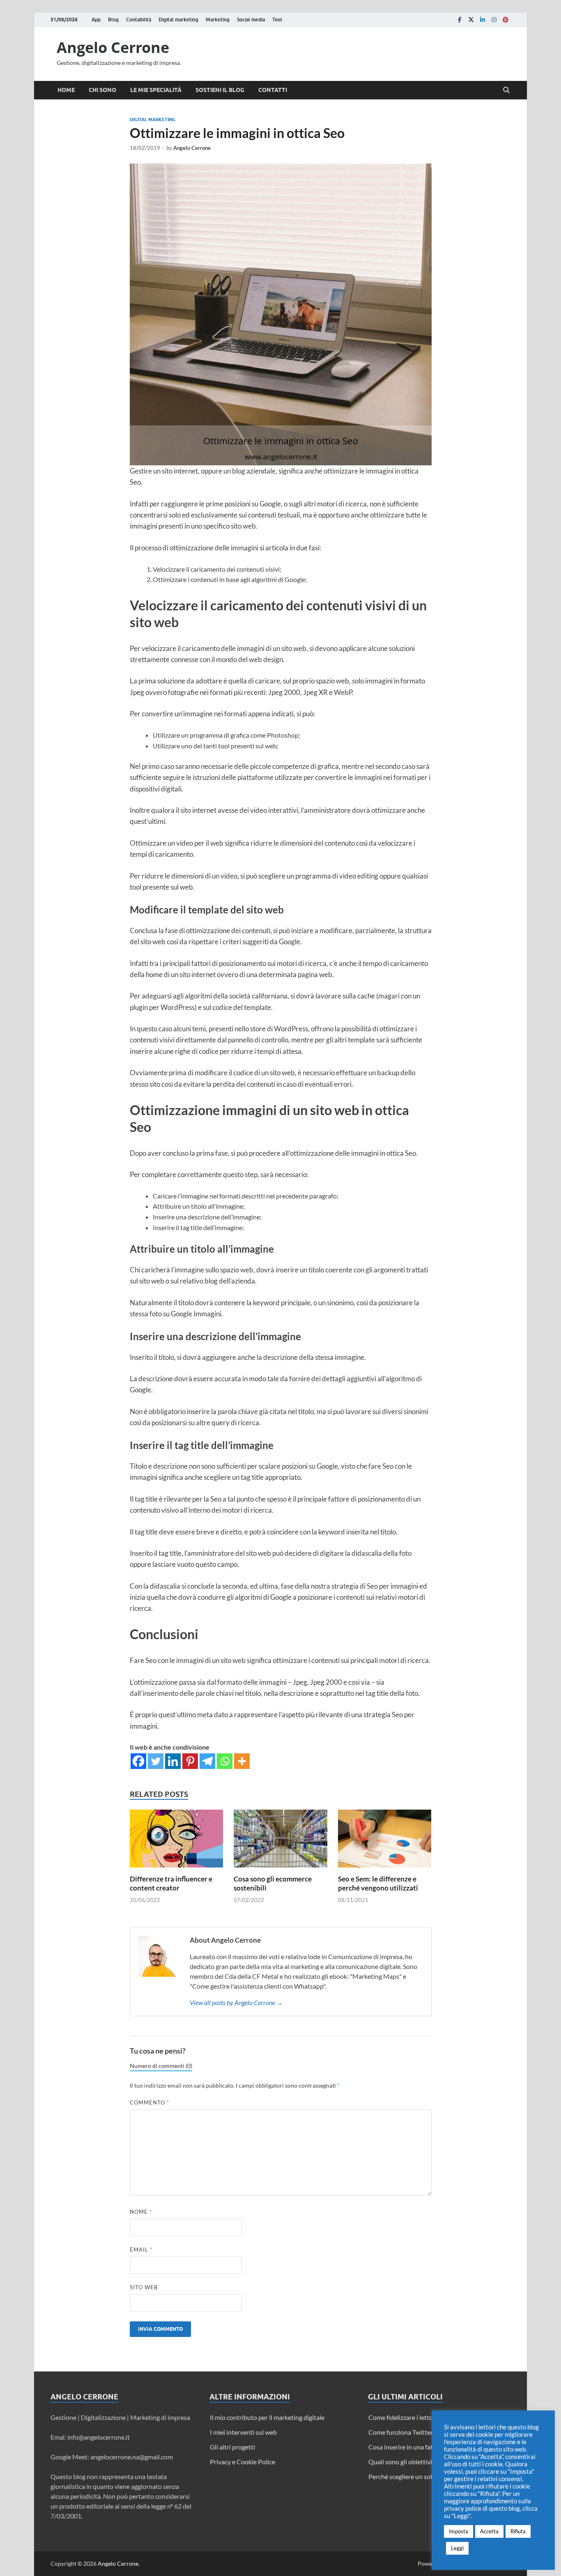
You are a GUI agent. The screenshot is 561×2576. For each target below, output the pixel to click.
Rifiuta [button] (518, 2531)
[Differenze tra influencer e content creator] (177, 1841)
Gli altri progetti (232, 2447)
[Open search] (506, 90)
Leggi (457, 2548)
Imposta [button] (459, 2531)
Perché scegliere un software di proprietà (426, 2476)
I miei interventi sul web (243, 2432)
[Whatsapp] (225, 1761)
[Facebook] (460, 20)
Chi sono (102, 90)
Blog (113, 20)
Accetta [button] (489, 2531)
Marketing (218, 20)
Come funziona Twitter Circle (409, 2432)
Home (66, 90)
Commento (149, 2102)
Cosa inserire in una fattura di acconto (422, 2447)
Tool (277, 20)
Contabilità (139, 20)
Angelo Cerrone (113, 47)
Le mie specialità (156, 90)
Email (141, 2249)
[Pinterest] (506, 20)
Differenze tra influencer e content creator (171, 1883)
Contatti (273, 90)
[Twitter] (471, 20)
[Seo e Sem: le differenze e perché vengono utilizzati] (385, 1841)
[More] (242, 1761)
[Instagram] (494, 20)
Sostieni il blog (220, 90)
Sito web (144, 2287)
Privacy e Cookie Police (243, 2462)
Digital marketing (178, 20)
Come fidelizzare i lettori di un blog (417, 2417)
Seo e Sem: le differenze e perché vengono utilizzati (378, 1883)
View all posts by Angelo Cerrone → (236, 2002)
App (96, 20)
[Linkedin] (483, 20)
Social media (251, 20)
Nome (141, 2212)
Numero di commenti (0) (161, 2066)
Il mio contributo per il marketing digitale (267, 2417)
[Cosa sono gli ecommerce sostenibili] (280, 1841)
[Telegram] (207, 1761)
